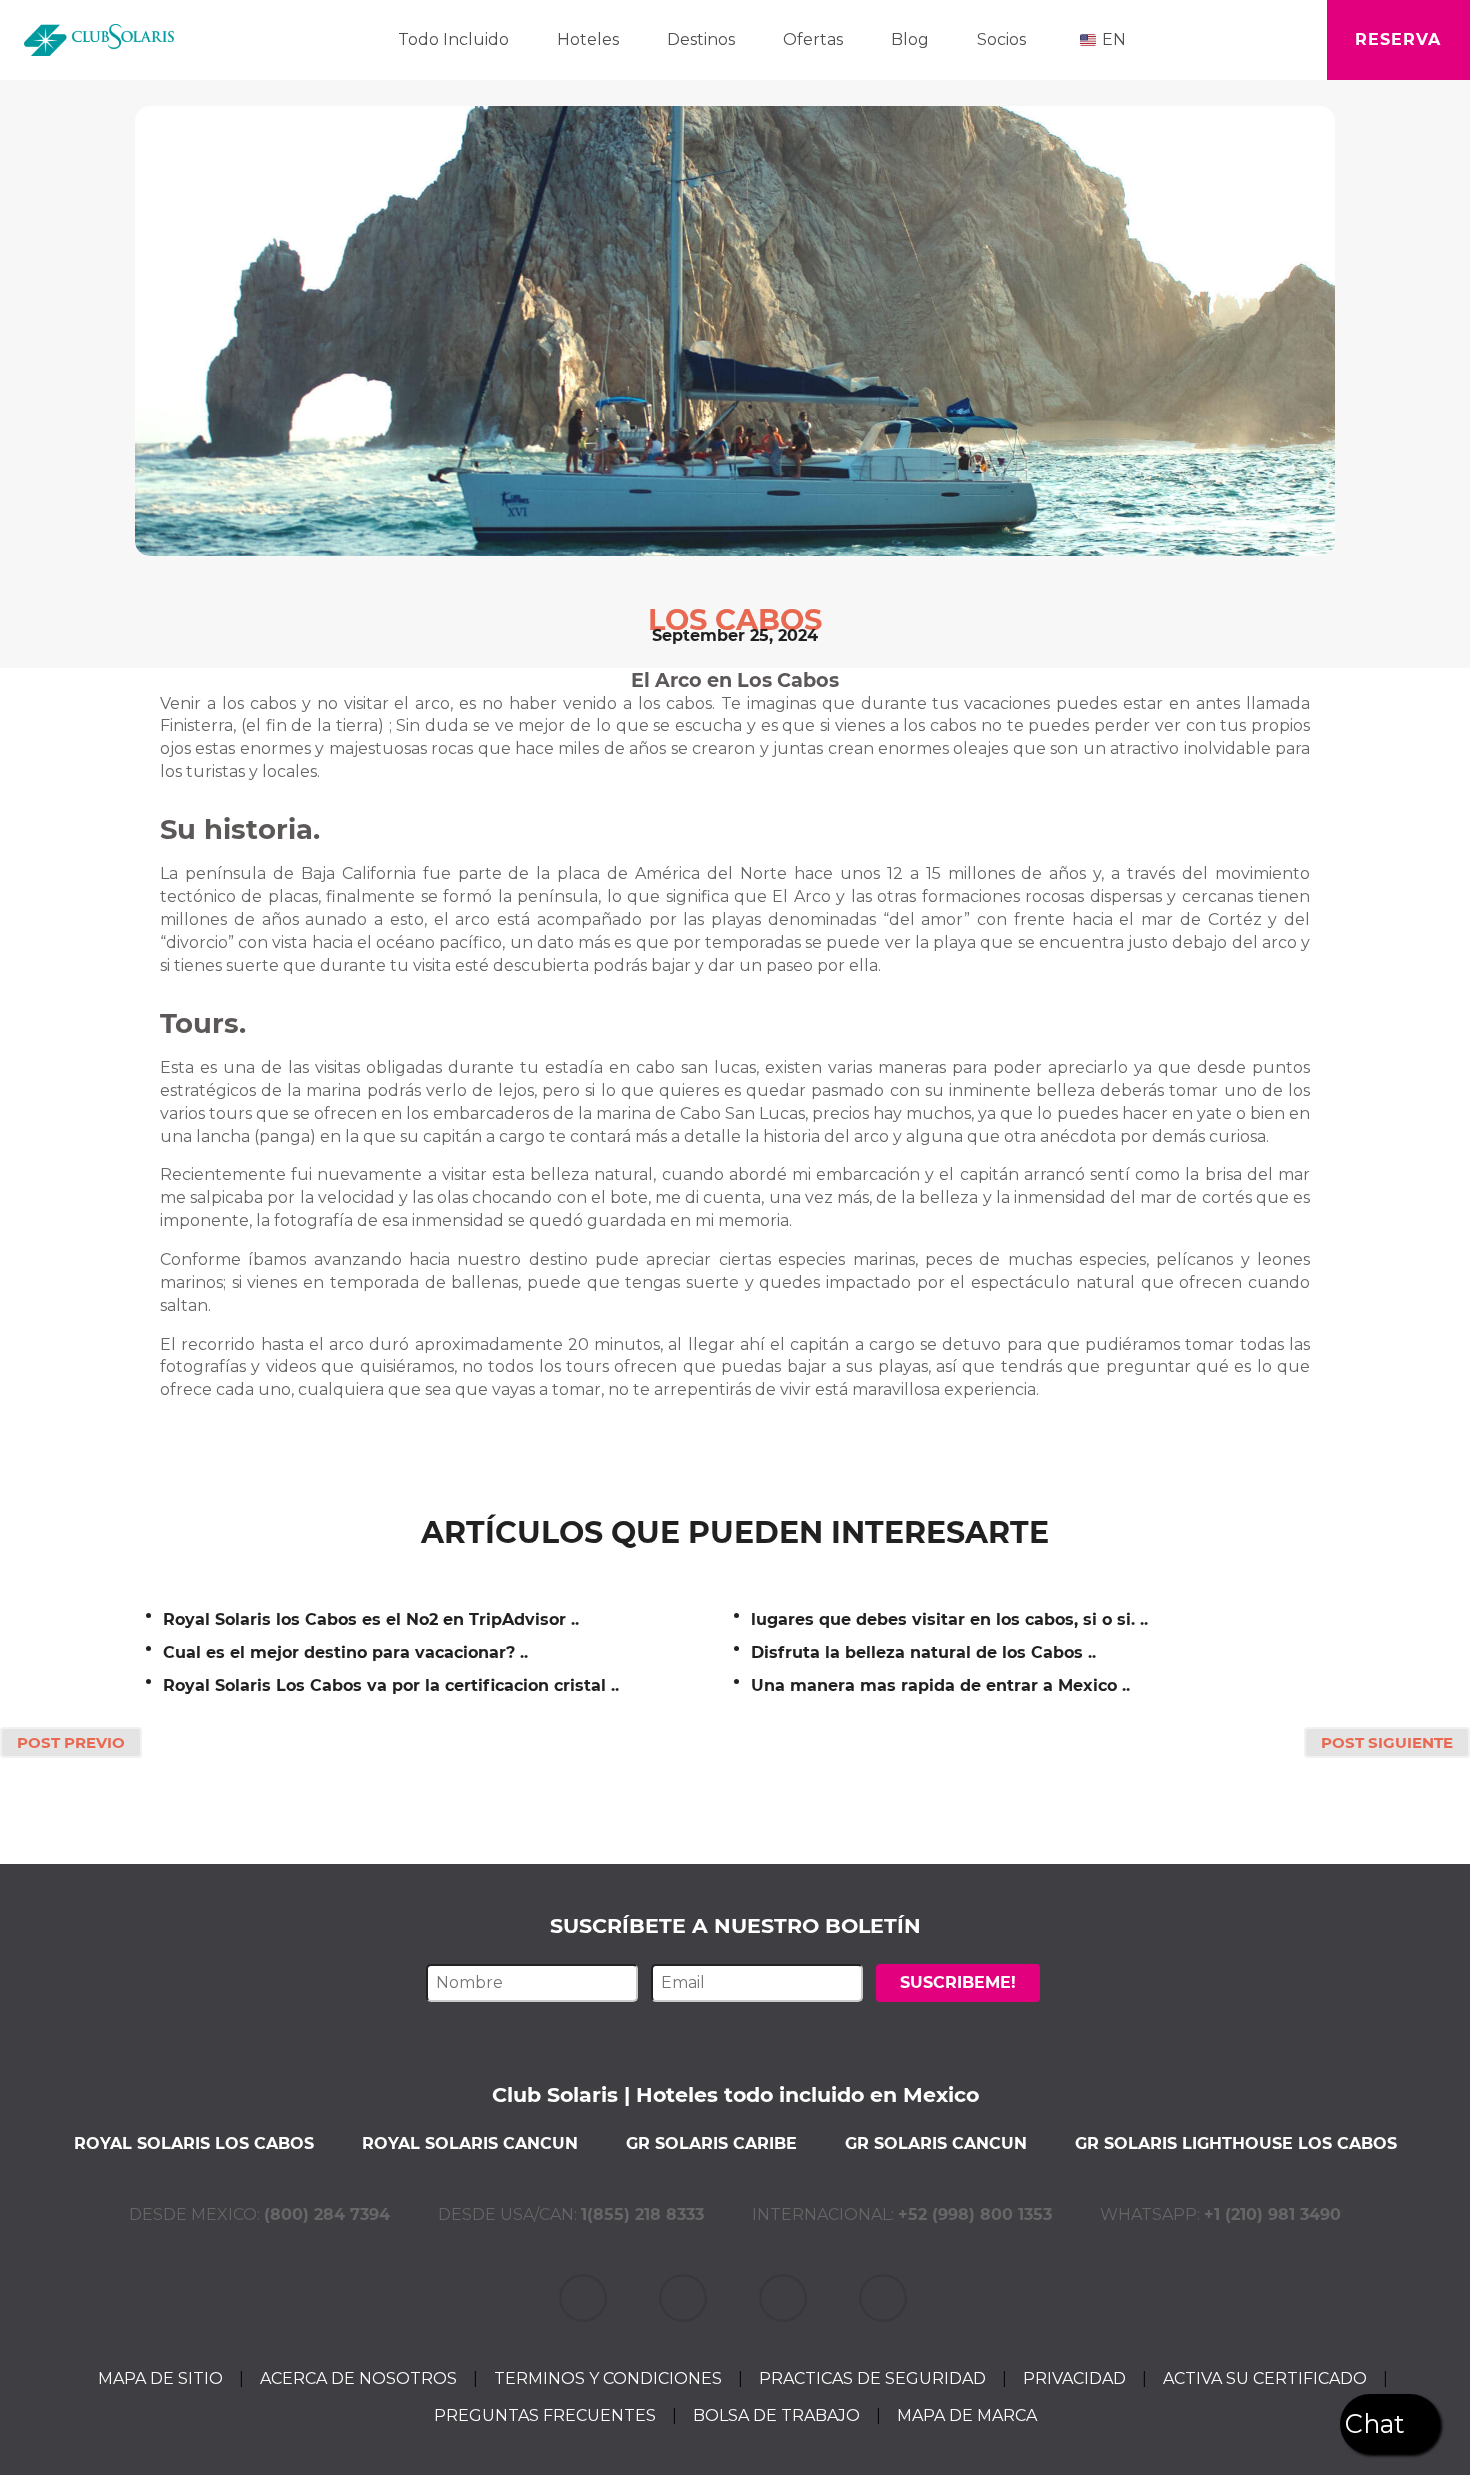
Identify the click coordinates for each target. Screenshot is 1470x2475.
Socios (1001, 39)
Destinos (701, 39)
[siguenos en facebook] (685, 2297)
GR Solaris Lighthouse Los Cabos (1236, 2143)
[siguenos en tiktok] (585, 2297)
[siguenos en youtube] (885, 2297)
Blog (910, 39)
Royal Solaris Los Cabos (194, 2143)
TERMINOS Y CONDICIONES (608, 2378)
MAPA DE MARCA (967, 2415)
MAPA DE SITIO (160, 2378)
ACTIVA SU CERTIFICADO (1265, 2378)
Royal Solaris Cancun (470, 2143)
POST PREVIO (71, 1742)
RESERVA (1398, 39)
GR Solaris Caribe (711, 2143)
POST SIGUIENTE (1387, 1742)
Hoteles (588, 39)
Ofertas (813, 39)
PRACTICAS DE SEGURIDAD (872, 2378)
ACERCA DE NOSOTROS (358, 2378)
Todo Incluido (453, 39)
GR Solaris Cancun (936, 2143)
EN (1114, 39)
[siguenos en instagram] (785, 2297)
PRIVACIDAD (1074, 2378)
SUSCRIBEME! (958, 1982)
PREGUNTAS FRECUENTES (545, 2415)
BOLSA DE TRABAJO (776, 2415)
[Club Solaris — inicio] (99, 40)
